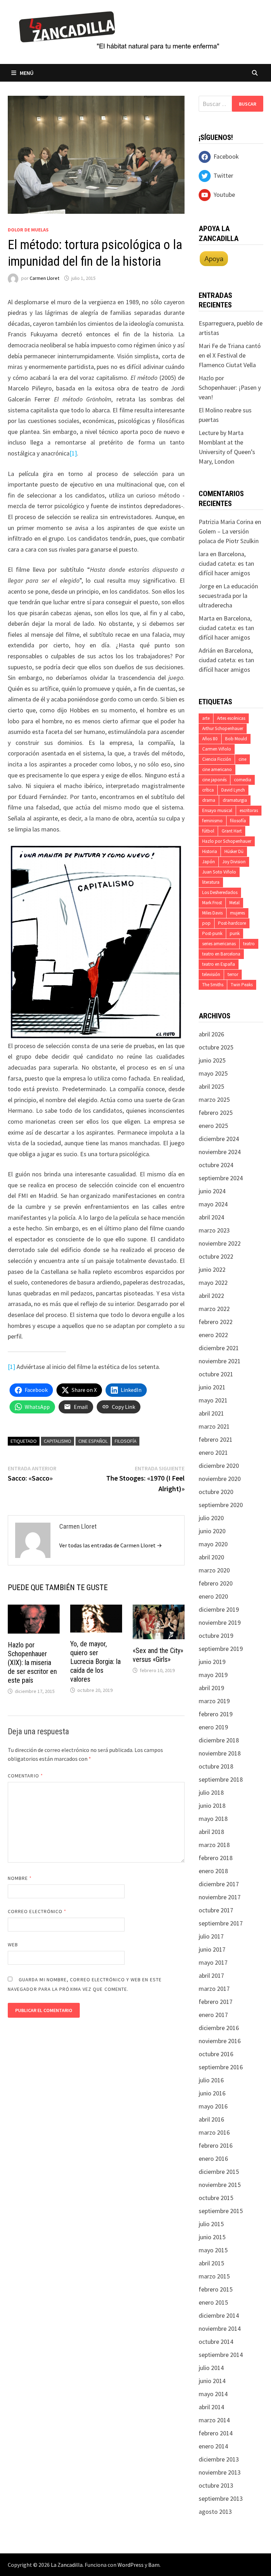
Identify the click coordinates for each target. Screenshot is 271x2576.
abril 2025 (211, 1086)
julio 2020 (211, 1518)
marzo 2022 (214, 1309)
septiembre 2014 (221, 2355)
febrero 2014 (216, 2433)
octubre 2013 (216, 2485)
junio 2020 (212, 1531)
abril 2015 (211, 2263)
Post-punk (212, 933)
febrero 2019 (216, 1714)
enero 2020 (213, 1596)
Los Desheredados (220, 892)
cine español (93, 1441)
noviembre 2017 (220, 1897)
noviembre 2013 (220, 2472)
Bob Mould (236, 739)
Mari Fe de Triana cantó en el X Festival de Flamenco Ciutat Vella (230, 355)
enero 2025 (213, 1126)
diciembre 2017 (219, 1884)
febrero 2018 (216, 1858)
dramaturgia (235, 800)
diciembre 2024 (219, 1139)
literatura (211, 882)
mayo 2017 (213, 1962)
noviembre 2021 (220, 1361)
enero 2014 (213, 2446)
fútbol (208, 831)
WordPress (131, 2565)
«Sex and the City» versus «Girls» (158, 1655)
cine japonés (214, 780)
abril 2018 (211, 1832)
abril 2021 (211, 1413)
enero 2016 (213, 2159)
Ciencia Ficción (217, 759)
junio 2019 (212, 1662)
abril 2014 (211, 2407)
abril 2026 (211, 1034)
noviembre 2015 (220, 2185)
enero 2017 (213, 2015)
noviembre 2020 (220, 1479)
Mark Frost (212, 903)
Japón (209, 862)
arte (206, 718)
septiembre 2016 (221, 2067)
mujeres (237, 913)
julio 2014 (211, 2368)
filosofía (126, 1441)
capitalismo (58, 1441)
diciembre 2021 (219, 1348)
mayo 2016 (213, 2106)
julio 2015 (211, 2224)
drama (209, 800)
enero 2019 (213, 1727)
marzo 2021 (214, 1426)
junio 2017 (212, 1949)
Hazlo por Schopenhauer (227, 841)
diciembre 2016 (219, 2028)
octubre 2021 (216, 1374)
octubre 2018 (216, 1766)
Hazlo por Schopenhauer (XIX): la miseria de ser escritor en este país (32, 1663)
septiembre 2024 (221, 1178)
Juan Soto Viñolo (219, 872)
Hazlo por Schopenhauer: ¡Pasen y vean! (230, 387)
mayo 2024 (213, 1204)
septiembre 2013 (221, 2498)
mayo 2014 (213, 2394)
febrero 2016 (216, 2145)
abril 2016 (211, 2119)
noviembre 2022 (220, 1243)
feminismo (212, 821)
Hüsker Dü (234, 851)
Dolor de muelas (28, 230)
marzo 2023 (214, 1230)
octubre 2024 (216, 1165)
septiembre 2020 (221, 1505)
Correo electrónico (37, 1911)
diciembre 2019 (219, 1609)
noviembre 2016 (220, 2041)
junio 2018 (212, 1805)
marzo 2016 (214, 2132)
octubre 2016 (216, 2054)
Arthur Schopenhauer (223, 728)
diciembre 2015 (219, 2172)
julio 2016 (211, 2080)
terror (233, 974)
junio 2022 (212, 1269)
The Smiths (213, 985)
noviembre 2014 (220, 2328)
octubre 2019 (216, 1636)
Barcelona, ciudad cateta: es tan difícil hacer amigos (226, 563)
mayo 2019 (213, 1675)
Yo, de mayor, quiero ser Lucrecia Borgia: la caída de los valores (95, 1662)
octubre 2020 (216, 1492)
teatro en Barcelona (221, 954)
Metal (234, 903)
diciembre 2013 (219, 2459)
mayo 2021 (213, 1400)
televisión (211, 974)
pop (206, 923)
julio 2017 (211, 1936)
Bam (154, 2565)
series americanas (219, 944)
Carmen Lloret (44, 278)
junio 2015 (212, 2237)
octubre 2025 (216, 1047)
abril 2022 (211, 1296)
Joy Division (234, 862)
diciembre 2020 (219, 1466)
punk (235, 933)
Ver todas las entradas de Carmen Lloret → (111, 1545)
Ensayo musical (217, 810)
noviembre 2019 (220, 1622)
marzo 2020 (214, 1570)
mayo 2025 (213, 1073)
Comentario (25, 1776)
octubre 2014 (216, 2342)
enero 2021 (213, 1452)
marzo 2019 (214, 1701)
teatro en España (219, 964)
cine (242, 759)
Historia (210, 851)
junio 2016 (212, 2093)
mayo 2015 (213, 2250)
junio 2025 (212, 1060)
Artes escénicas (231, 718)
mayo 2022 (213, 1283)
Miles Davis (212, 913)
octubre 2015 (216, 2198)
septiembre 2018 (221, 1779)
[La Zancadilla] (120, 30)
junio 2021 (212, 1387)
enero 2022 (213, 1335)
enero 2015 (213, 2302)
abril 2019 (211, 1688)
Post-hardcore (232, 923)
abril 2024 (211, 1217)
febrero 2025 (216, 1113)
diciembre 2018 (219, 1740)
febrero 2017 (216, 2002)
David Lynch (233, 790)
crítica (208, 790)
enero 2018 (213, 1871)
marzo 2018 (214, 1845)
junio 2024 (212, 1191)
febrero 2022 (216, 1322)
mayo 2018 (213, 1819)
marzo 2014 (214, 2420)
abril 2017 (211, 1975)
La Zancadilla (67, 2565)
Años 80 (210, 739)
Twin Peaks (242, 985)
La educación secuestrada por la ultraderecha (228, 596)
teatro (249, 944)
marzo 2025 (214, 1099)
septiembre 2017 (221, 1923)
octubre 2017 (216, 1910)
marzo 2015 (214, 2276)
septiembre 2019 (221, 1649)
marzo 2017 (214, 1989)
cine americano (217, 769)
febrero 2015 (216, 2289)
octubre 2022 (216, 1256)
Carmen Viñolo (217, 749)
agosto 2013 (215, 2512)
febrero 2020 (216, 1583)
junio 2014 (212, 2381)
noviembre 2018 (220, 1753)
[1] (73, 453)
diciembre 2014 (219, 2315)
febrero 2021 (216, 1439)
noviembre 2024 (220, 1152)
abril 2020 (211, 1557)
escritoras (249, 810)
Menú (27, 73)
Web (13, 1945)
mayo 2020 (213, 1544)
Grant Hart (232, 831)
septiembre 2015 (221, 2211)
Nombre (20, 1878)
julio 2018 (211, 1792)
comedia (243, 780)
